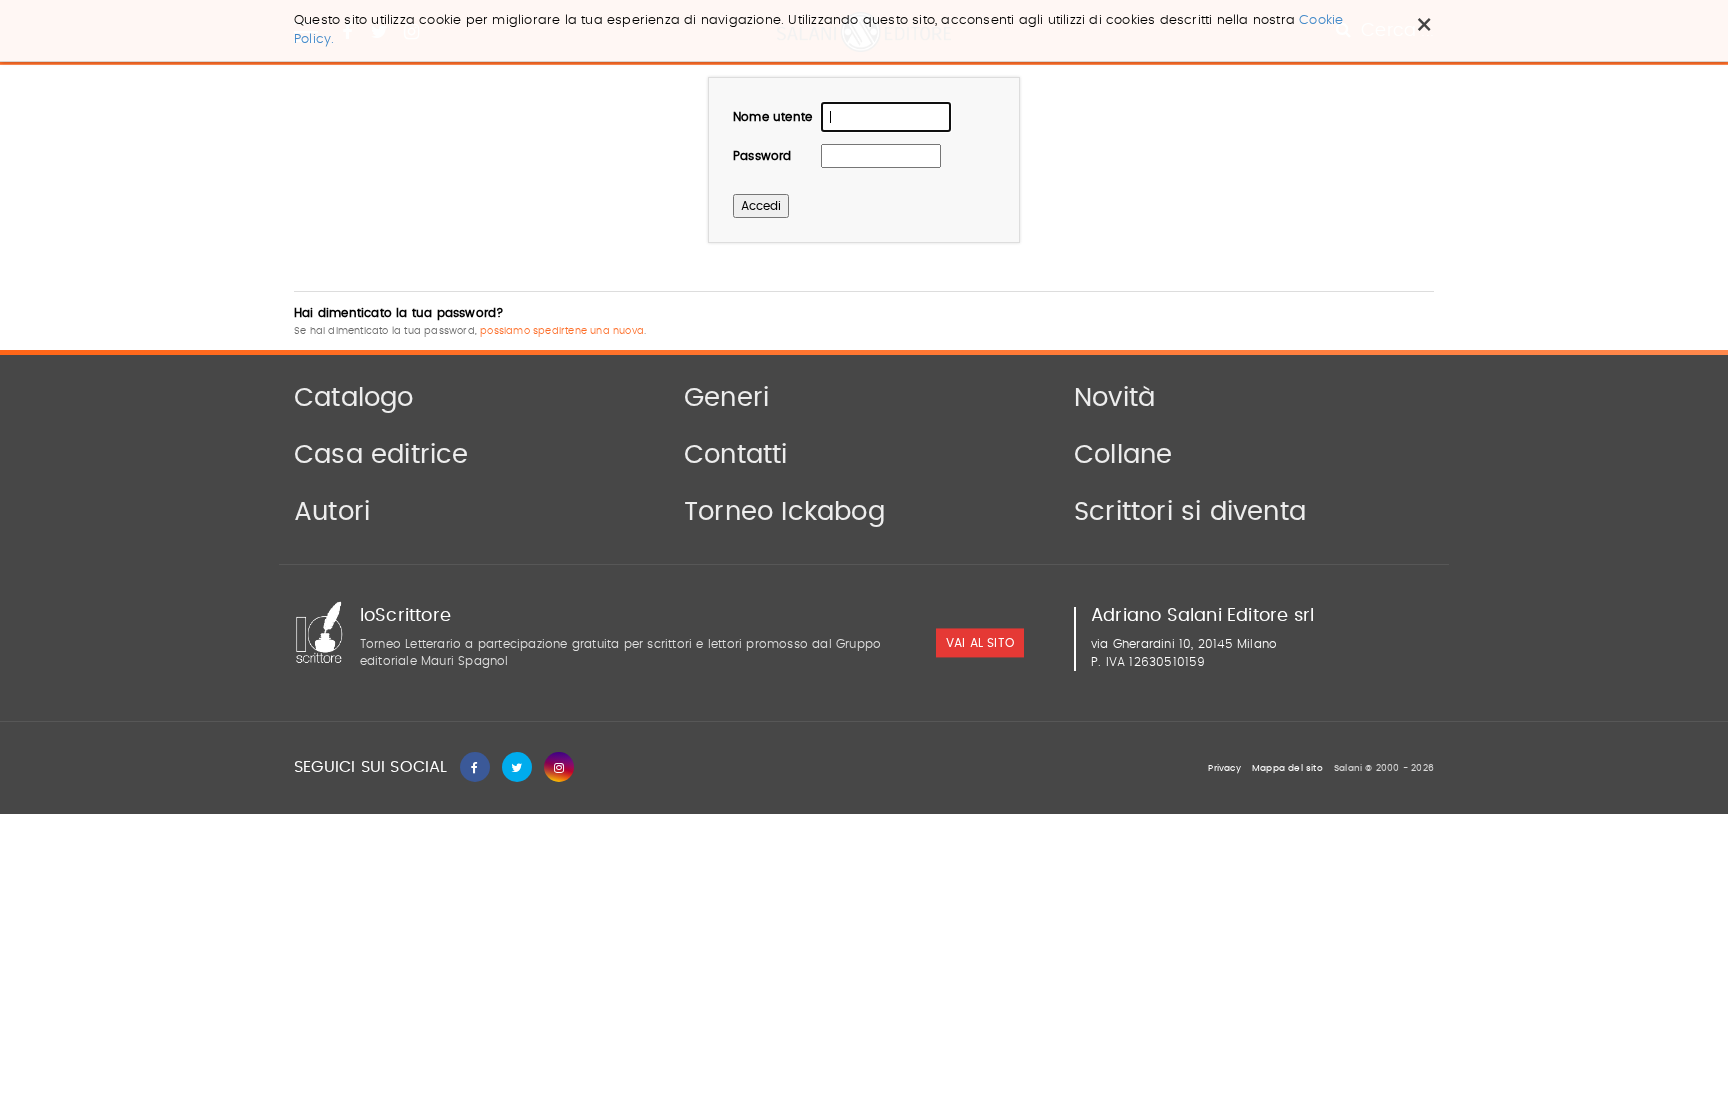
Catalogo (354, 398)
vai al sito (980, 644)
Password (762, 156)
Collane (1123, 455)
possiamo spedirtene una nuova (562, 331)
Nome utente (772, 117)
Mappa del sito (1287, 768)
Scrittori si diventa (1190, 512)
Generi (726, 398)
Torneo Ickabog (784, 512)
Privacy (1224, 768)
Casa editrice (381, 455)
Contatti (736, 455)
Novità (1114, 398)
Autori (332, 512)
